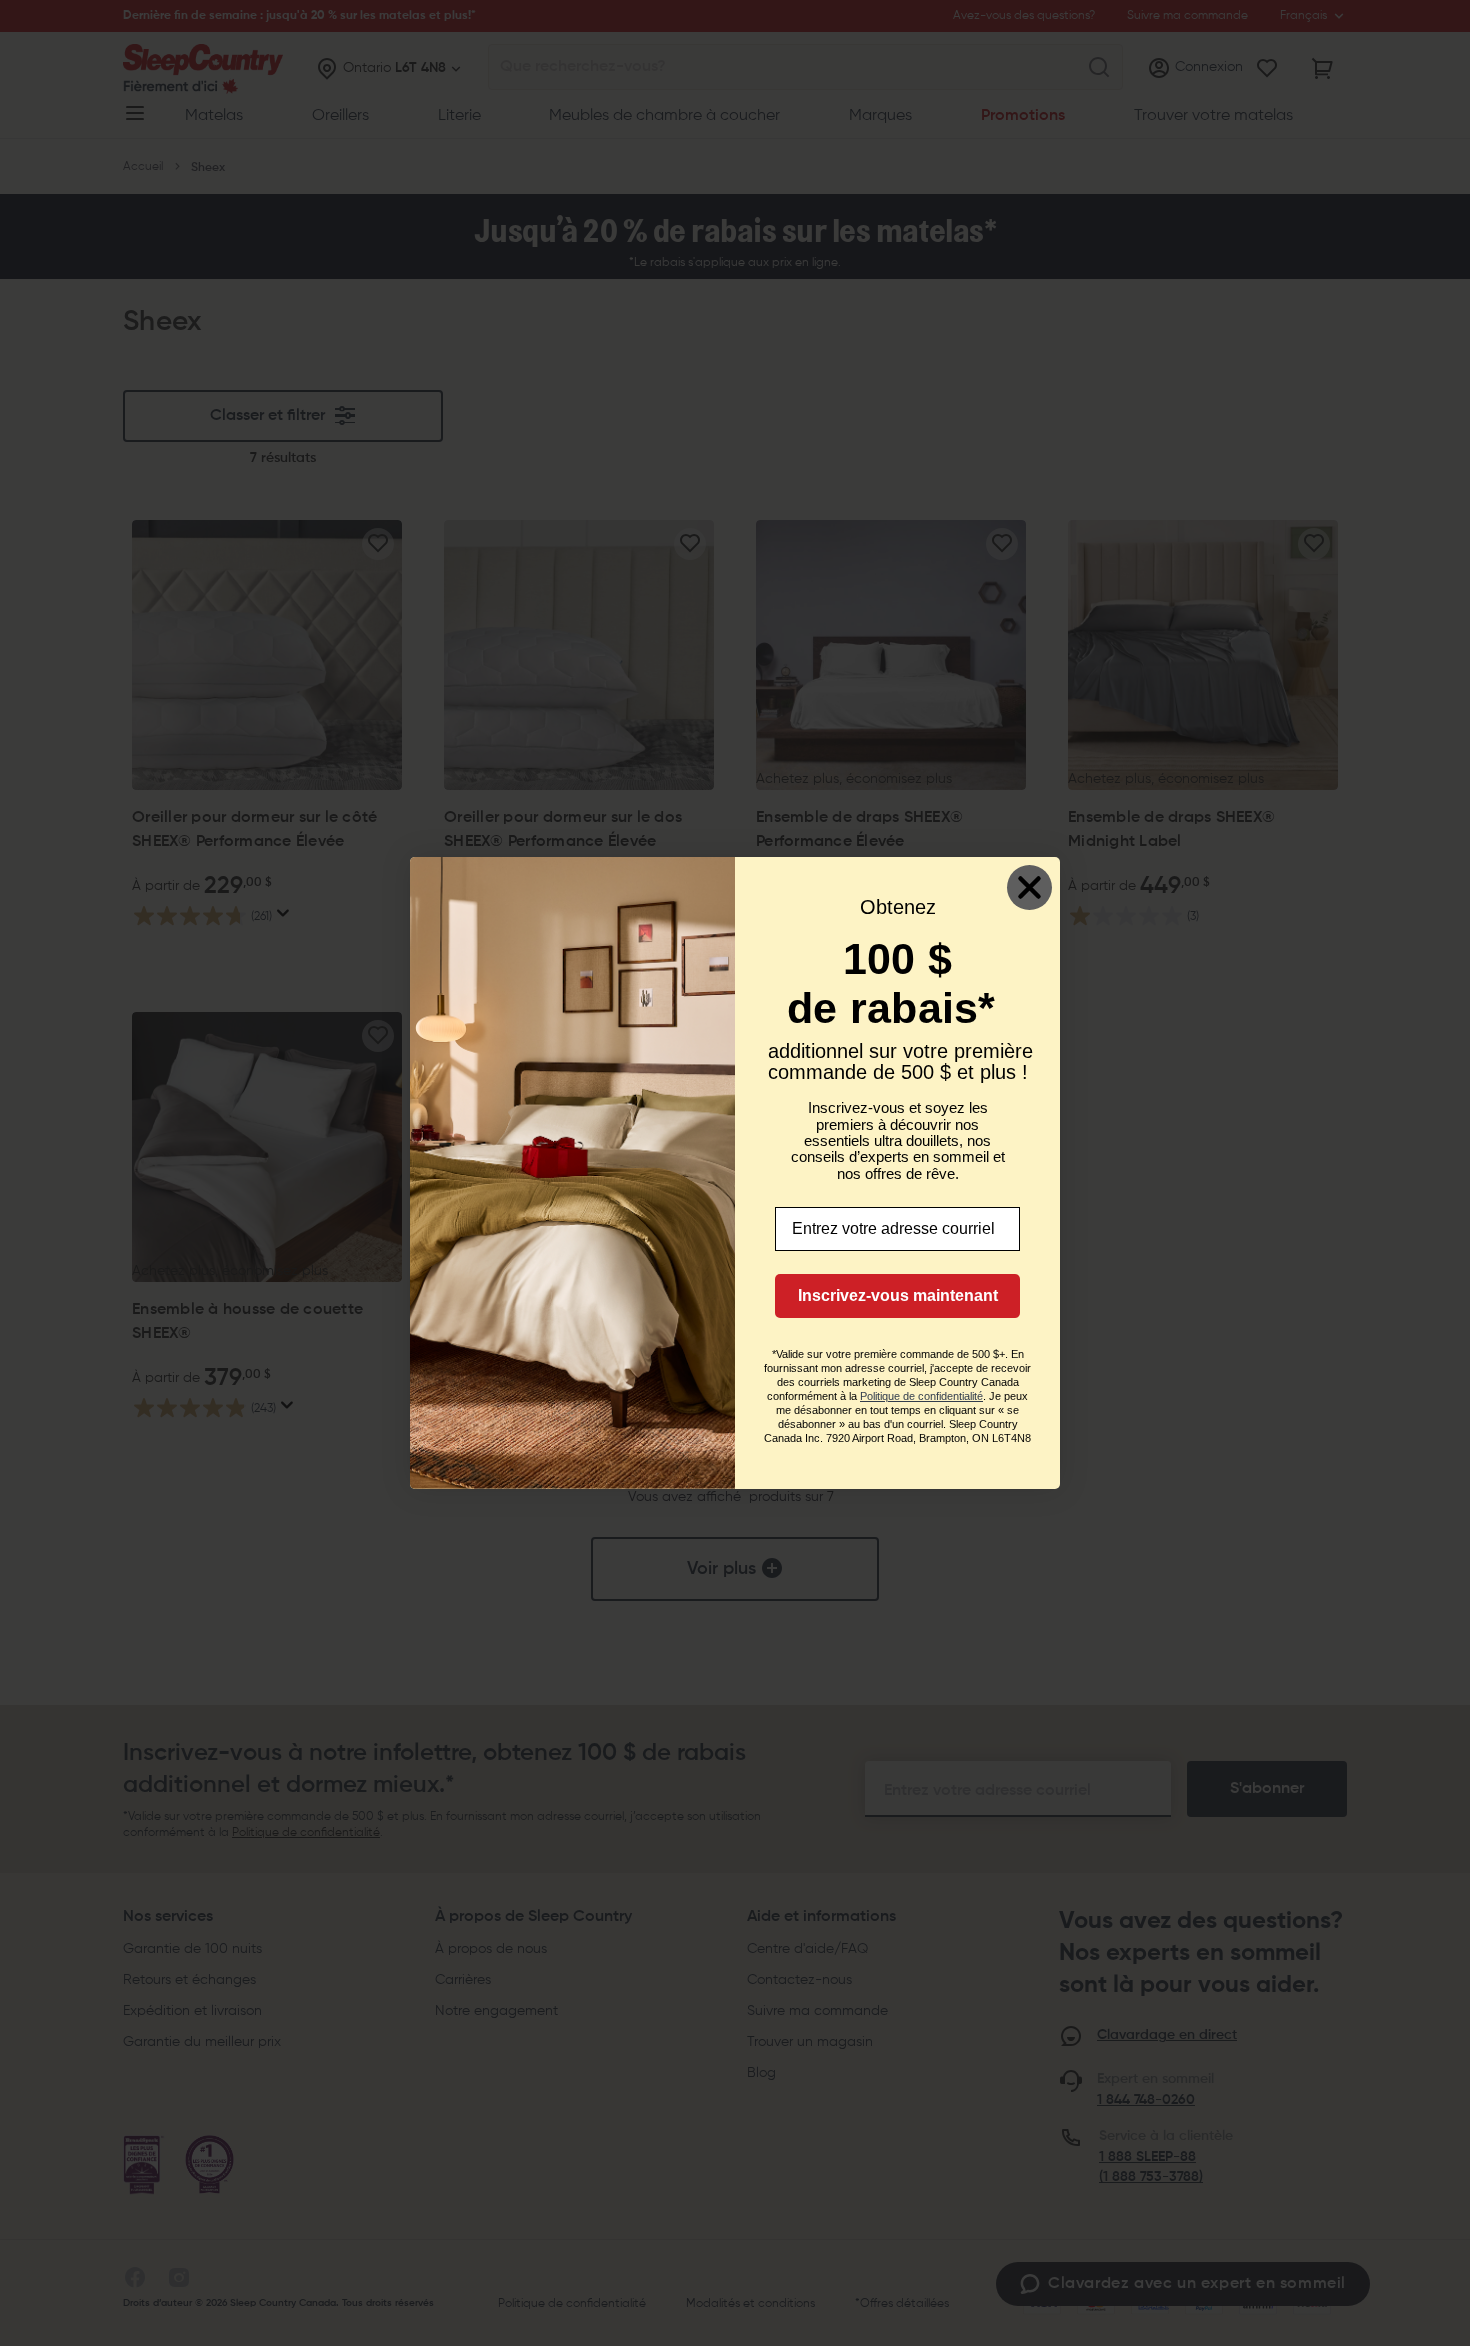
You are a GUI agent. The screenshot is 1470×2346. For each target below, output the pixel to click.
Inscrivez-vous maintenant (898, 1295)
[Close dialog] (1029, 887)
